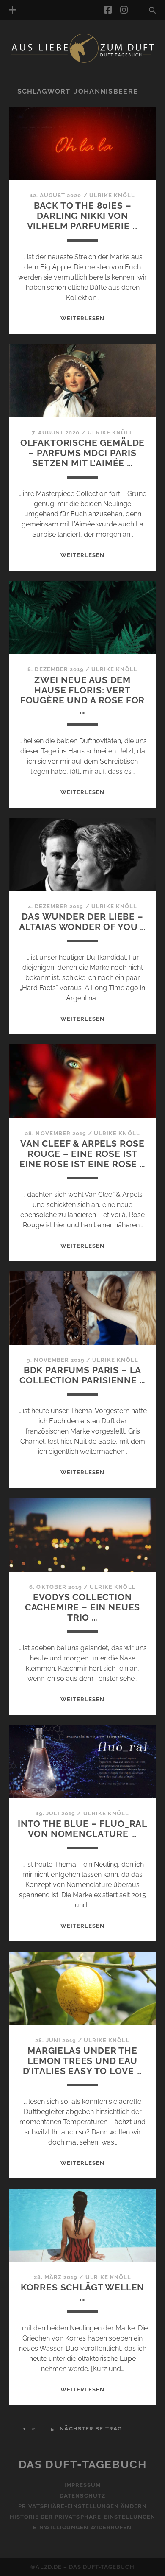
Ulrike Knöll (112, 195)
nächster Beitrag (91, 2429)
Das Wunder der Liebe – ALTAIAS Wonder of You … (82, 922)
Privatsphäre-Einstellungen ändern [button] (82, 2506)
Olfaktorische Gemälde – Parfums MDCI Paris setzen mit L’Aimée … (83, 453)
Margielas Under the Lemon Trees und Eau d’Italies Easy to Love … (82, 2061)
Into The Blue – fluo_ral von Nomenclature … (82, 1829)
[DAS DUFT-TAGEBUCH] (83, 61)
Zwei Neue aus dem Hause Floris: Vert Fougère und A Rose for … (83, 695)
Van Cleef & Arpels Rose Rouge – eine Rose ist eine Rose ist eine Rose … (82, 1154)
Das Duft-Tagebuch (83, 2464)
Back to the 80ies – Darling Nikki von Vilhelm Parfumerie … (83, 216)
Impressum (82, 2485)
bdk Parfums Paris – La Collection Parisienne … (82, 1375)
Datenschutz (82, 2496)
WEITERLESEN (82, 318)
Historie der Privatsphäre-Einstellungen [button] (83, 2517)
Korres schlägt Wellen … (83, 2292)
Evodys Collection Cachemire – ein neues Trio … (83, 1607)
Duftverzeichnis (50, 74)
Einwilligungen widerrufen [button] (82, 2527)
